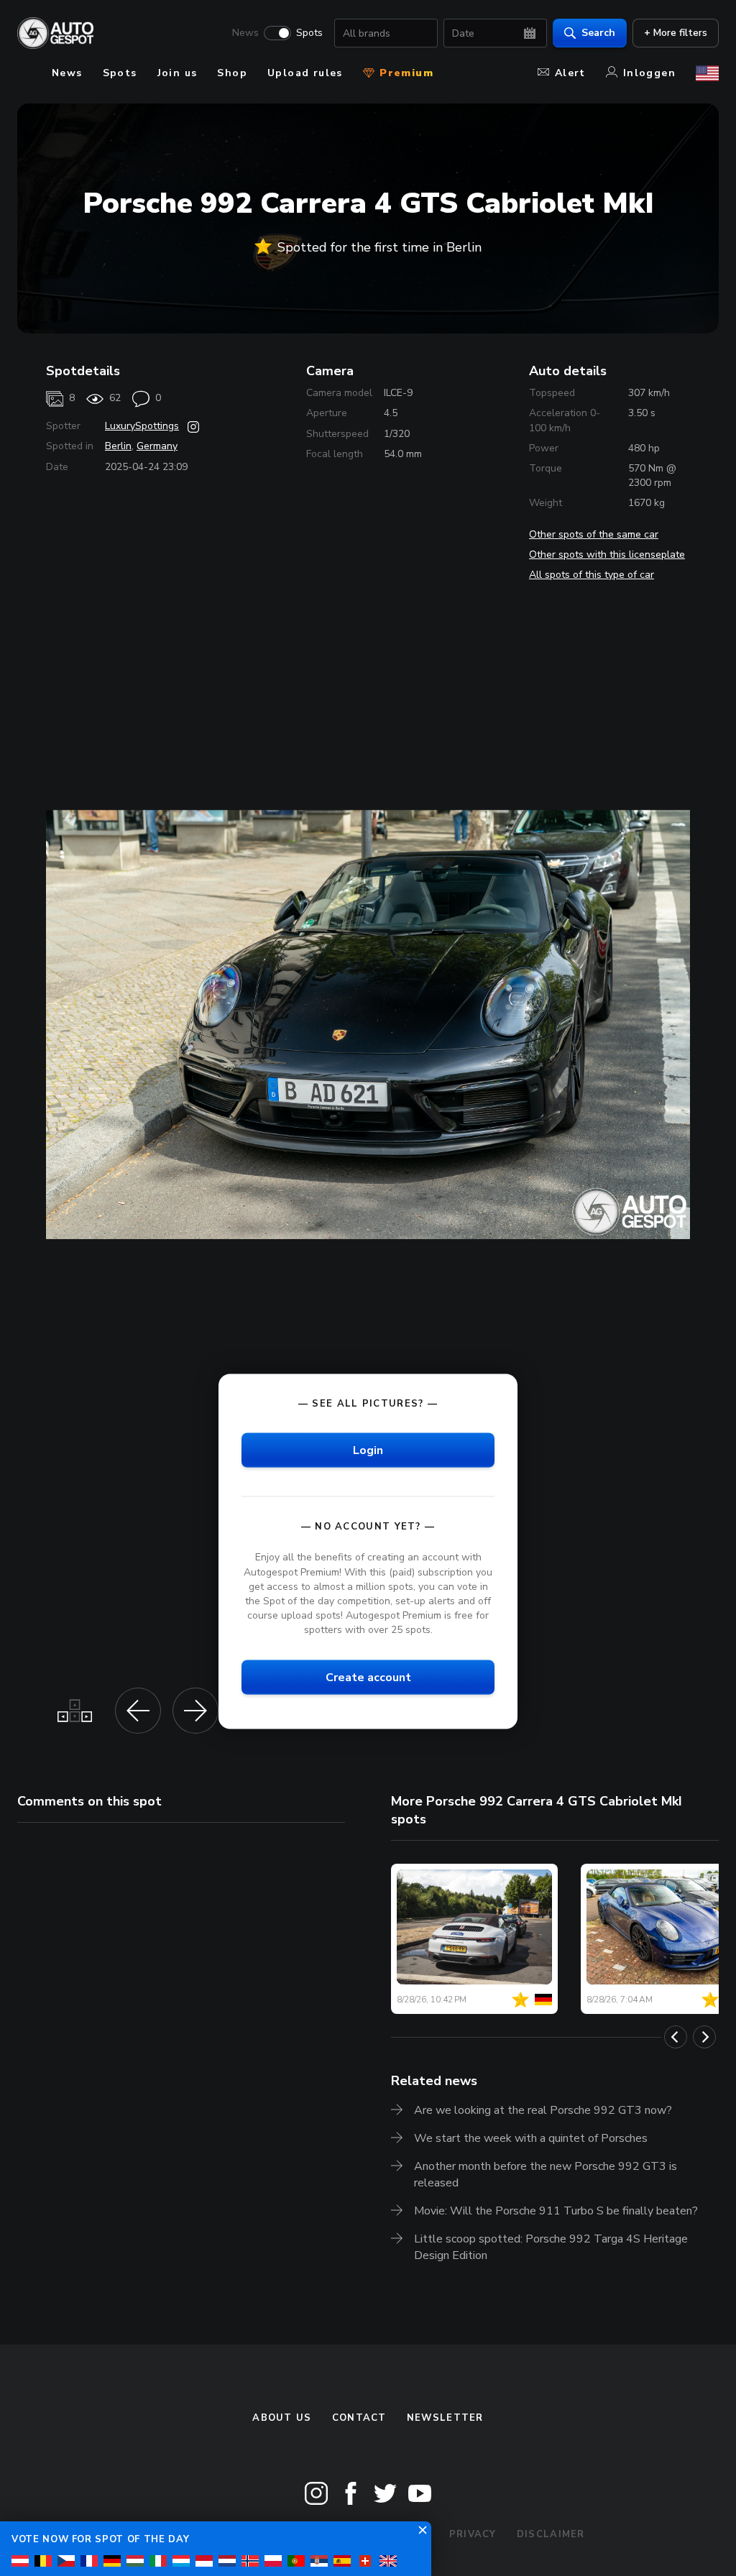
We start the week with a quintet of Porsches (531, 2138)
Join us (178, 73)
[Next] (704, 2037)
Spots (309, 33)
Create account (368, 1678)
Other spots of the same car (594, 534)
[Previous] (676, 2037)
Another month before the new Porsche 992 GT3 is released (546, 2175)
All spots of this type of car (592, 575)
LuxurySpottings (142, 426)
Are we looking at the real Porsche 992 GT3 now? (543, 2110)
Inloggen (649, 73)
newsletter (445, 2418)
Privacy (473, 2534)
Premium (405, 73)
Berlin (118, 446)
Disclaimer (551, 2534)
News (245, 33)
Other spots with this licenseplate (607, 555)
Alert (570, 73)
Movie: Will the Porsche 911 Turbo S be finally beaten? (556, 2211)
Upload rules (305, 73)
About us (282, 2418)
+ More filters (676, 33)
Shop (232, 73)
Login (368, 1450)
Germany (157, 446)
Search (598, 33)
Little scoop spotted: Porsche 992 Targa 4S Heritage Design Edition (551, 2247)
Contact (359, 2418)
